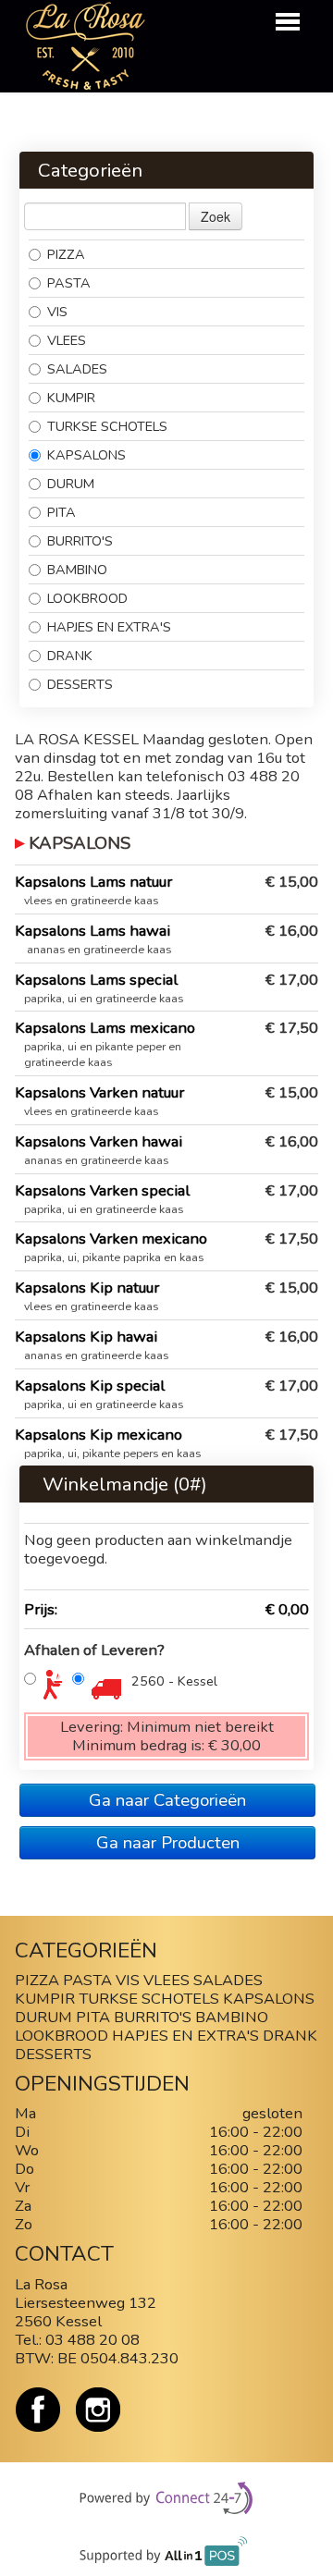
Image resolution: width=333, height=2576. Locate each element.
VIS (57, 312)
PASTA (69, 283)
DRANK (70, 656)
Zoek (216, 216)
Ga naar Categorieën (167, 1800)
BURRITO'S (80, 541)
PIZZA (66, 254)
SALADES (77, 369)
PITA (62, 512)
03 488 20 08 (92, 2340)
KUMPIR (71, 398)
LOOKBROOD (87, 598)
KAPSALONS (86, 455)
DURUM (71, 484)
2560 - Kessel (174, 1681)
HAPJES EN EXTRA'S (109, 627)
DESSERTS (80, 684)
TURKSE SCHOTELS (107, 426)
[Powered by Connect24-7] (167, 2499)
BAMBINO (79, 570)
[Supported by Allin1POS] (167, 2556)
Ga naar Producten (168, 1843)
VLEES (67, 340)
